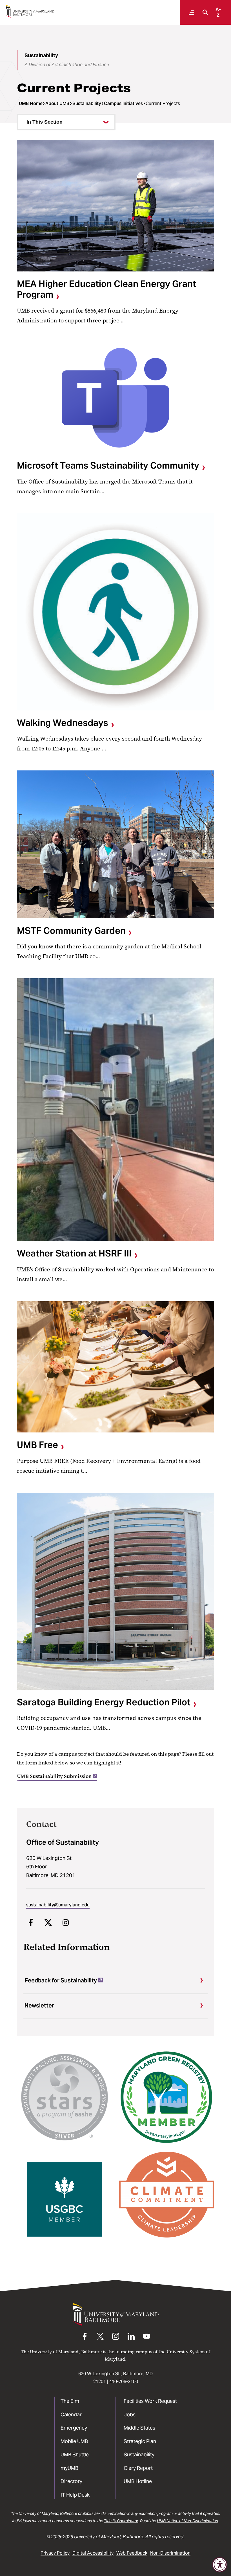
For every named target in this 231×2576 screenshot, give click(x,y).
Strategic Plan (140, 2441)
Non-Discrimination (170, 2553)
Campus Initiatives (123, 103)
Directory (71, 2481)
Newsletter (39, 2005)
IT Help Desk (75, 2495)
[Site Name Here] (30, 11)
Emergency (74, 2428)
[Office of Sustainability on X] (48, 1922)
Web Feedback (132, 2553)
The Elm (70, 2401)
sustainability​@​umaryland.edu (58, 1905)
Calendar (71, 2415)
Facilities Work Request (150, 2401)
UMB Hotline (138, 2481)
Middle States (139, 2428)
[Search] (204, 12)
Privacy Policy (55, 2553)
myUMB (69, 2468)
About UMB (57, 103)
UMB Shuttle (75, 2454)
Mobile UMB (74, 2441)
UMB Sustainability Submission (54, 1776)
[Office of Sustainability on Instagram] (66, 1922)
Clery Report (138, 2468)
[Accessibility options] (220, 2565)
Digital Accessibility (93, 2553)
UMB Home (31, 103)
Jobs (130, 2415)
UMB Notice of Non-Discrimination (187, 2521)
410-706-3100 (124, 2382)
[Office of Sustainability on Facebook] (31, 1922)
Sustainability (41, 55)
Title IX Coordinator (121, 2521)
